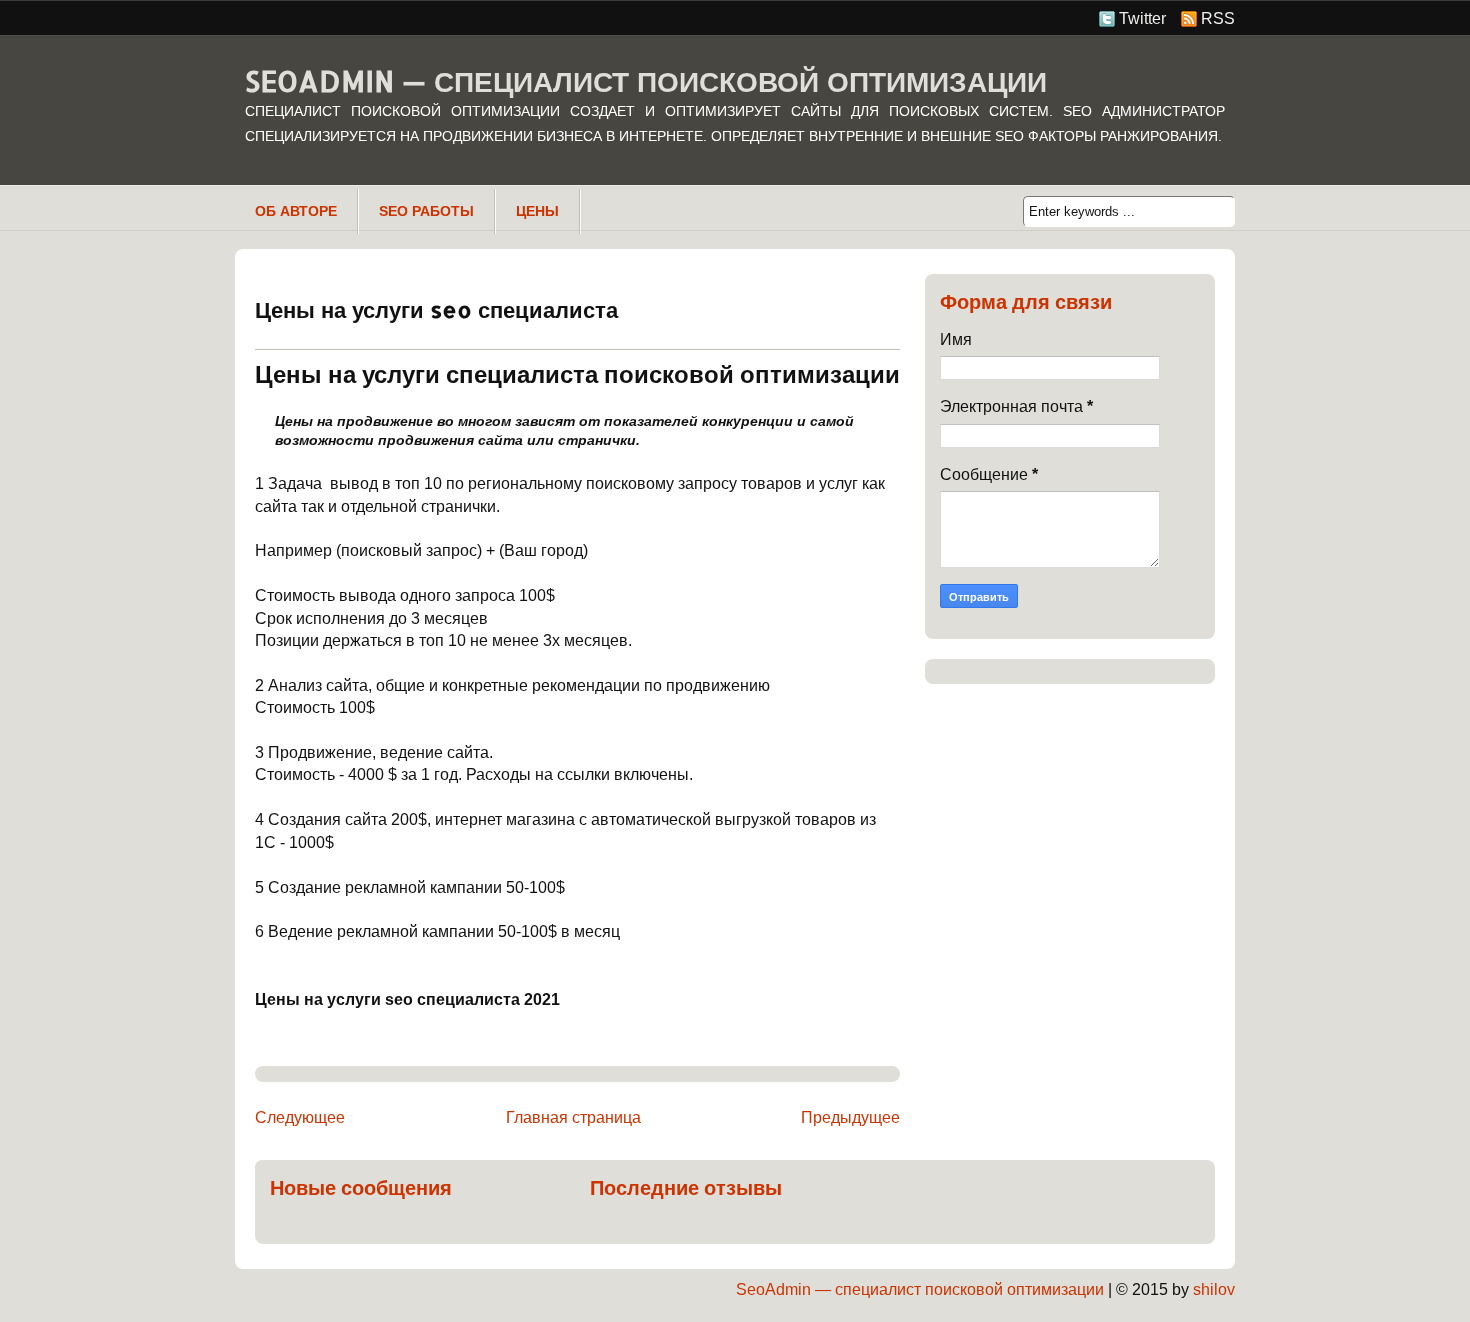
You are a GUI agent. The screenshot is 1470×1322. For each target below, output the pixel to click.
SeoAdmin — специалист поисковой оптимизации (646, 81)
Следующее (300, 1117)
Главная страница (573, 1117)
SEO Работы (426, 211)
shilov (1214, 1289)
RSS (1218, 18)
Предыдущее (850, 1117)
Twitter (1142, 18)
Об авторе (296, 211)
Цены (537, 211)
